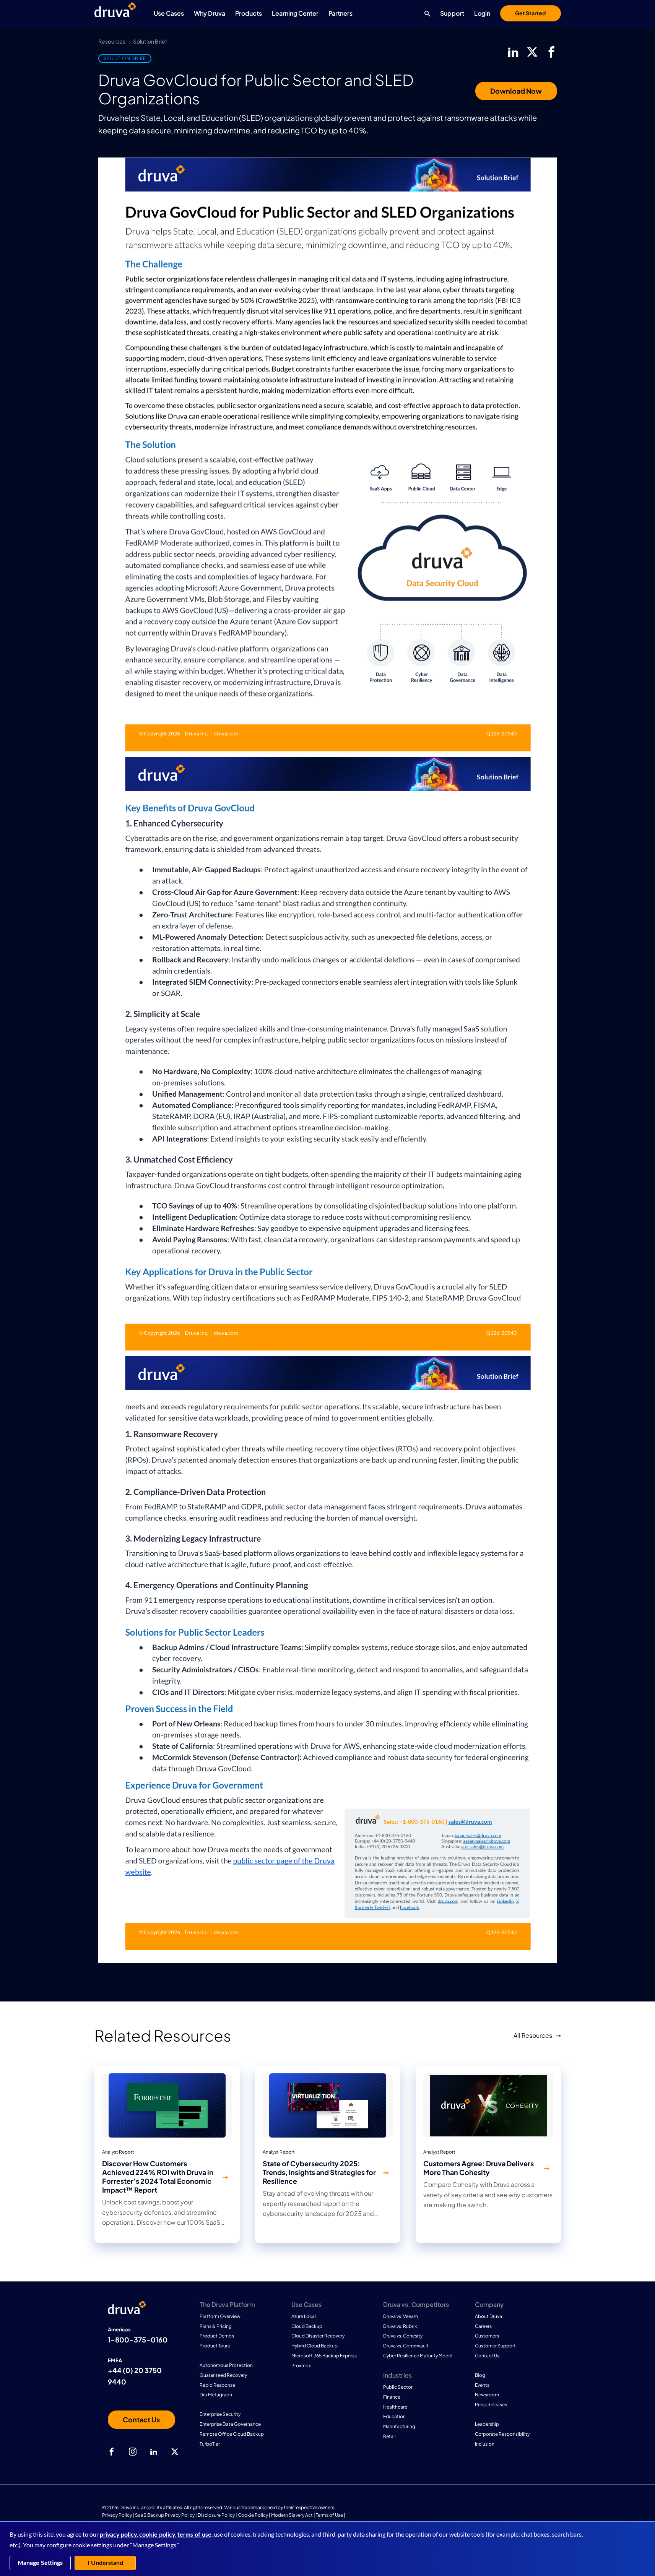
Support (452, 13)
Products (249, 13)
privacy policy (118, 2535)
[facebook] (551, 52)
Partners (341, 13)
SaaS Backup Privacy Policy (165, 2515)
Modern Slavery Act (292, 2515)
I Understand (105, 2563)
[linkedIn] (513, 52)
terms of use (194, 2535)
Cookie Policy (253, 2515)
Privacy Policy (117, 2515)
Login (482, 13)
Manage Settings (40, 2563)
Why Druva (210, 13)
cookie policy (157, 2535)
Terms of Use (329, 2515)
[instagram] (133, 2452)
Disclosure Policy (216, 2515)
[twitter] (532, 52)
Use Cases (169, 13)
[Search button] (425, 13)
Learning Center (295, 13)
